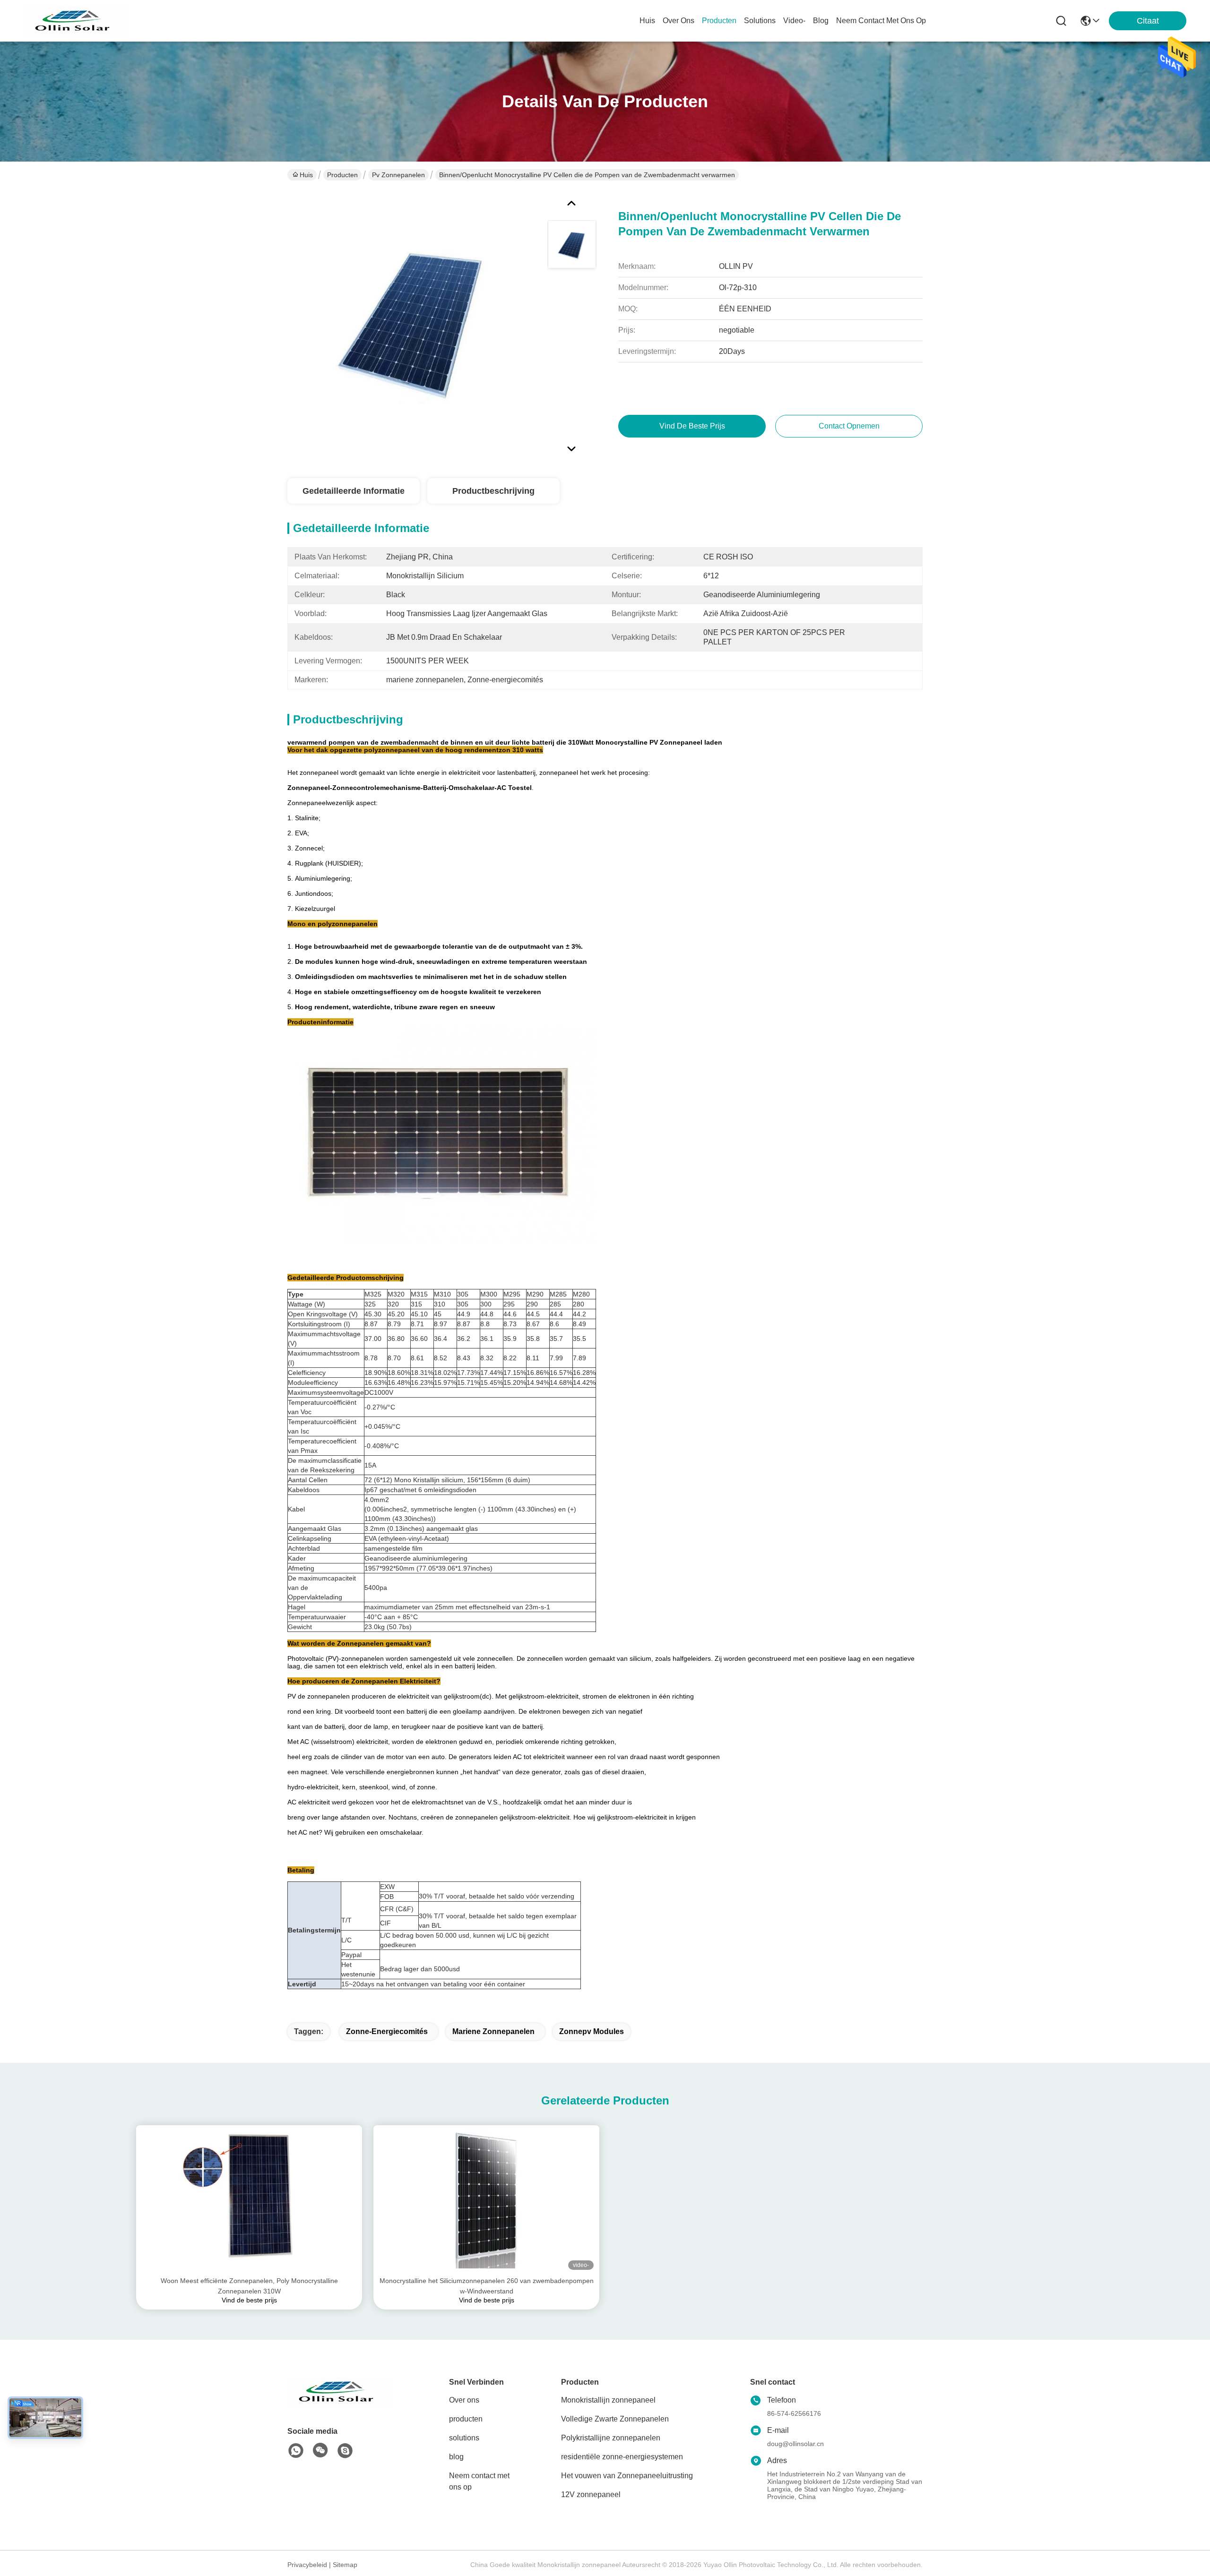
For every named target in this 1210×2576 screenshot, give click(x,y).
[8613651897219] (296, 2451)
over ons (678, 21)
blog (821, 21)
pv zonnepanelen (398, 175)
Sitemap (345, 2565)
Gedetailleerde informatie (354, 491)
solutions (760, 21)
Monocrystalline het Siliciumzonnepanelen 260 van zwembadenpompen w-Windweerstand (487, 2286)
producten (719, 21)
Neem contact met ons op (479, 2481)
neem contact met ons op (881, 21)
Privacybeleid (307, 2565)
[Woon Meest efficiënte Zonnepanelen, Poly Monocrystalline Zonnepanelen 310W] (249, 2200)
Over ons (464, 2400)
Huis (647, 21)
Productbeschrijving (493, 491)
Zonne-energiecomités (387, 2031)
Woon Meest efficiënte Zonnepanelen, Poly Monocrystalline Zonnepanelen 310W (249, 2286)
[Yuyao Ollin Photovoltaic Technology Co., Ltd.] (76, 21)
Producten (342, 175)
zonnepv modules (592, 2031)
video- (794, 21)
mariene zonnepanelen (493, 2031)
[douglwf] (345, 2451)
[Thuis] (339, 2403)
